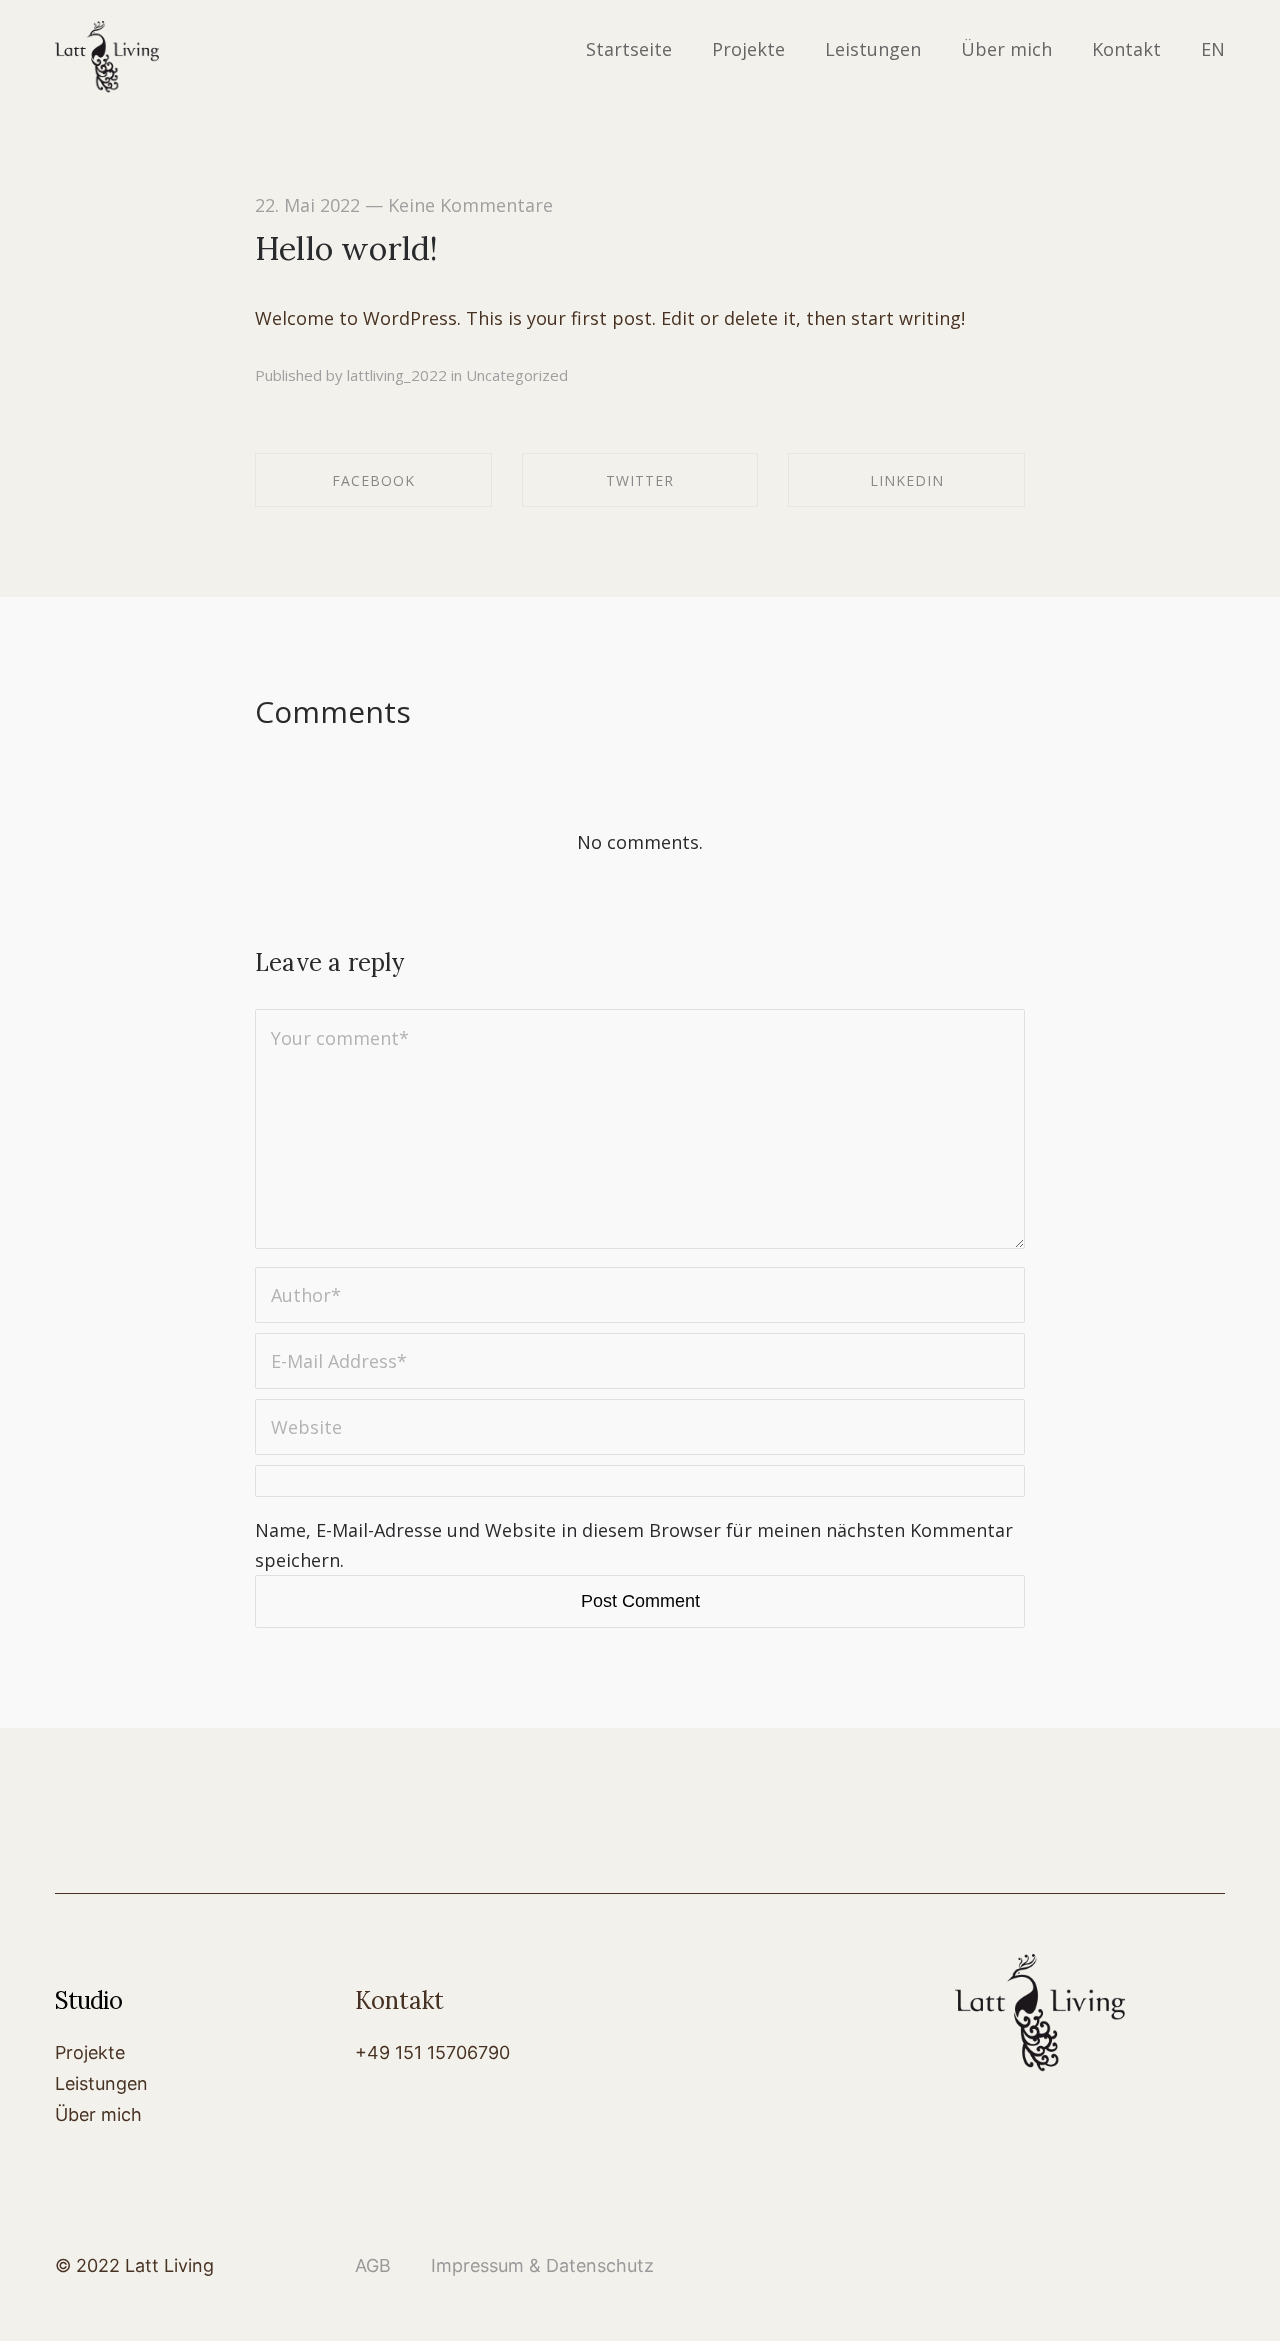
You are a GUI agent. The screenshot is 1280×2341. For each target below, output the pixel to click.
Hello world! (346, 248)
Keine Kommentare (470, 205)
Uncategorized (517, 375)
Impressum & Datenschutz (522, 2265)
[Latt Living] (107, 58)
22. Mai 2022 (307, 205)
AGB (373, 2265)
